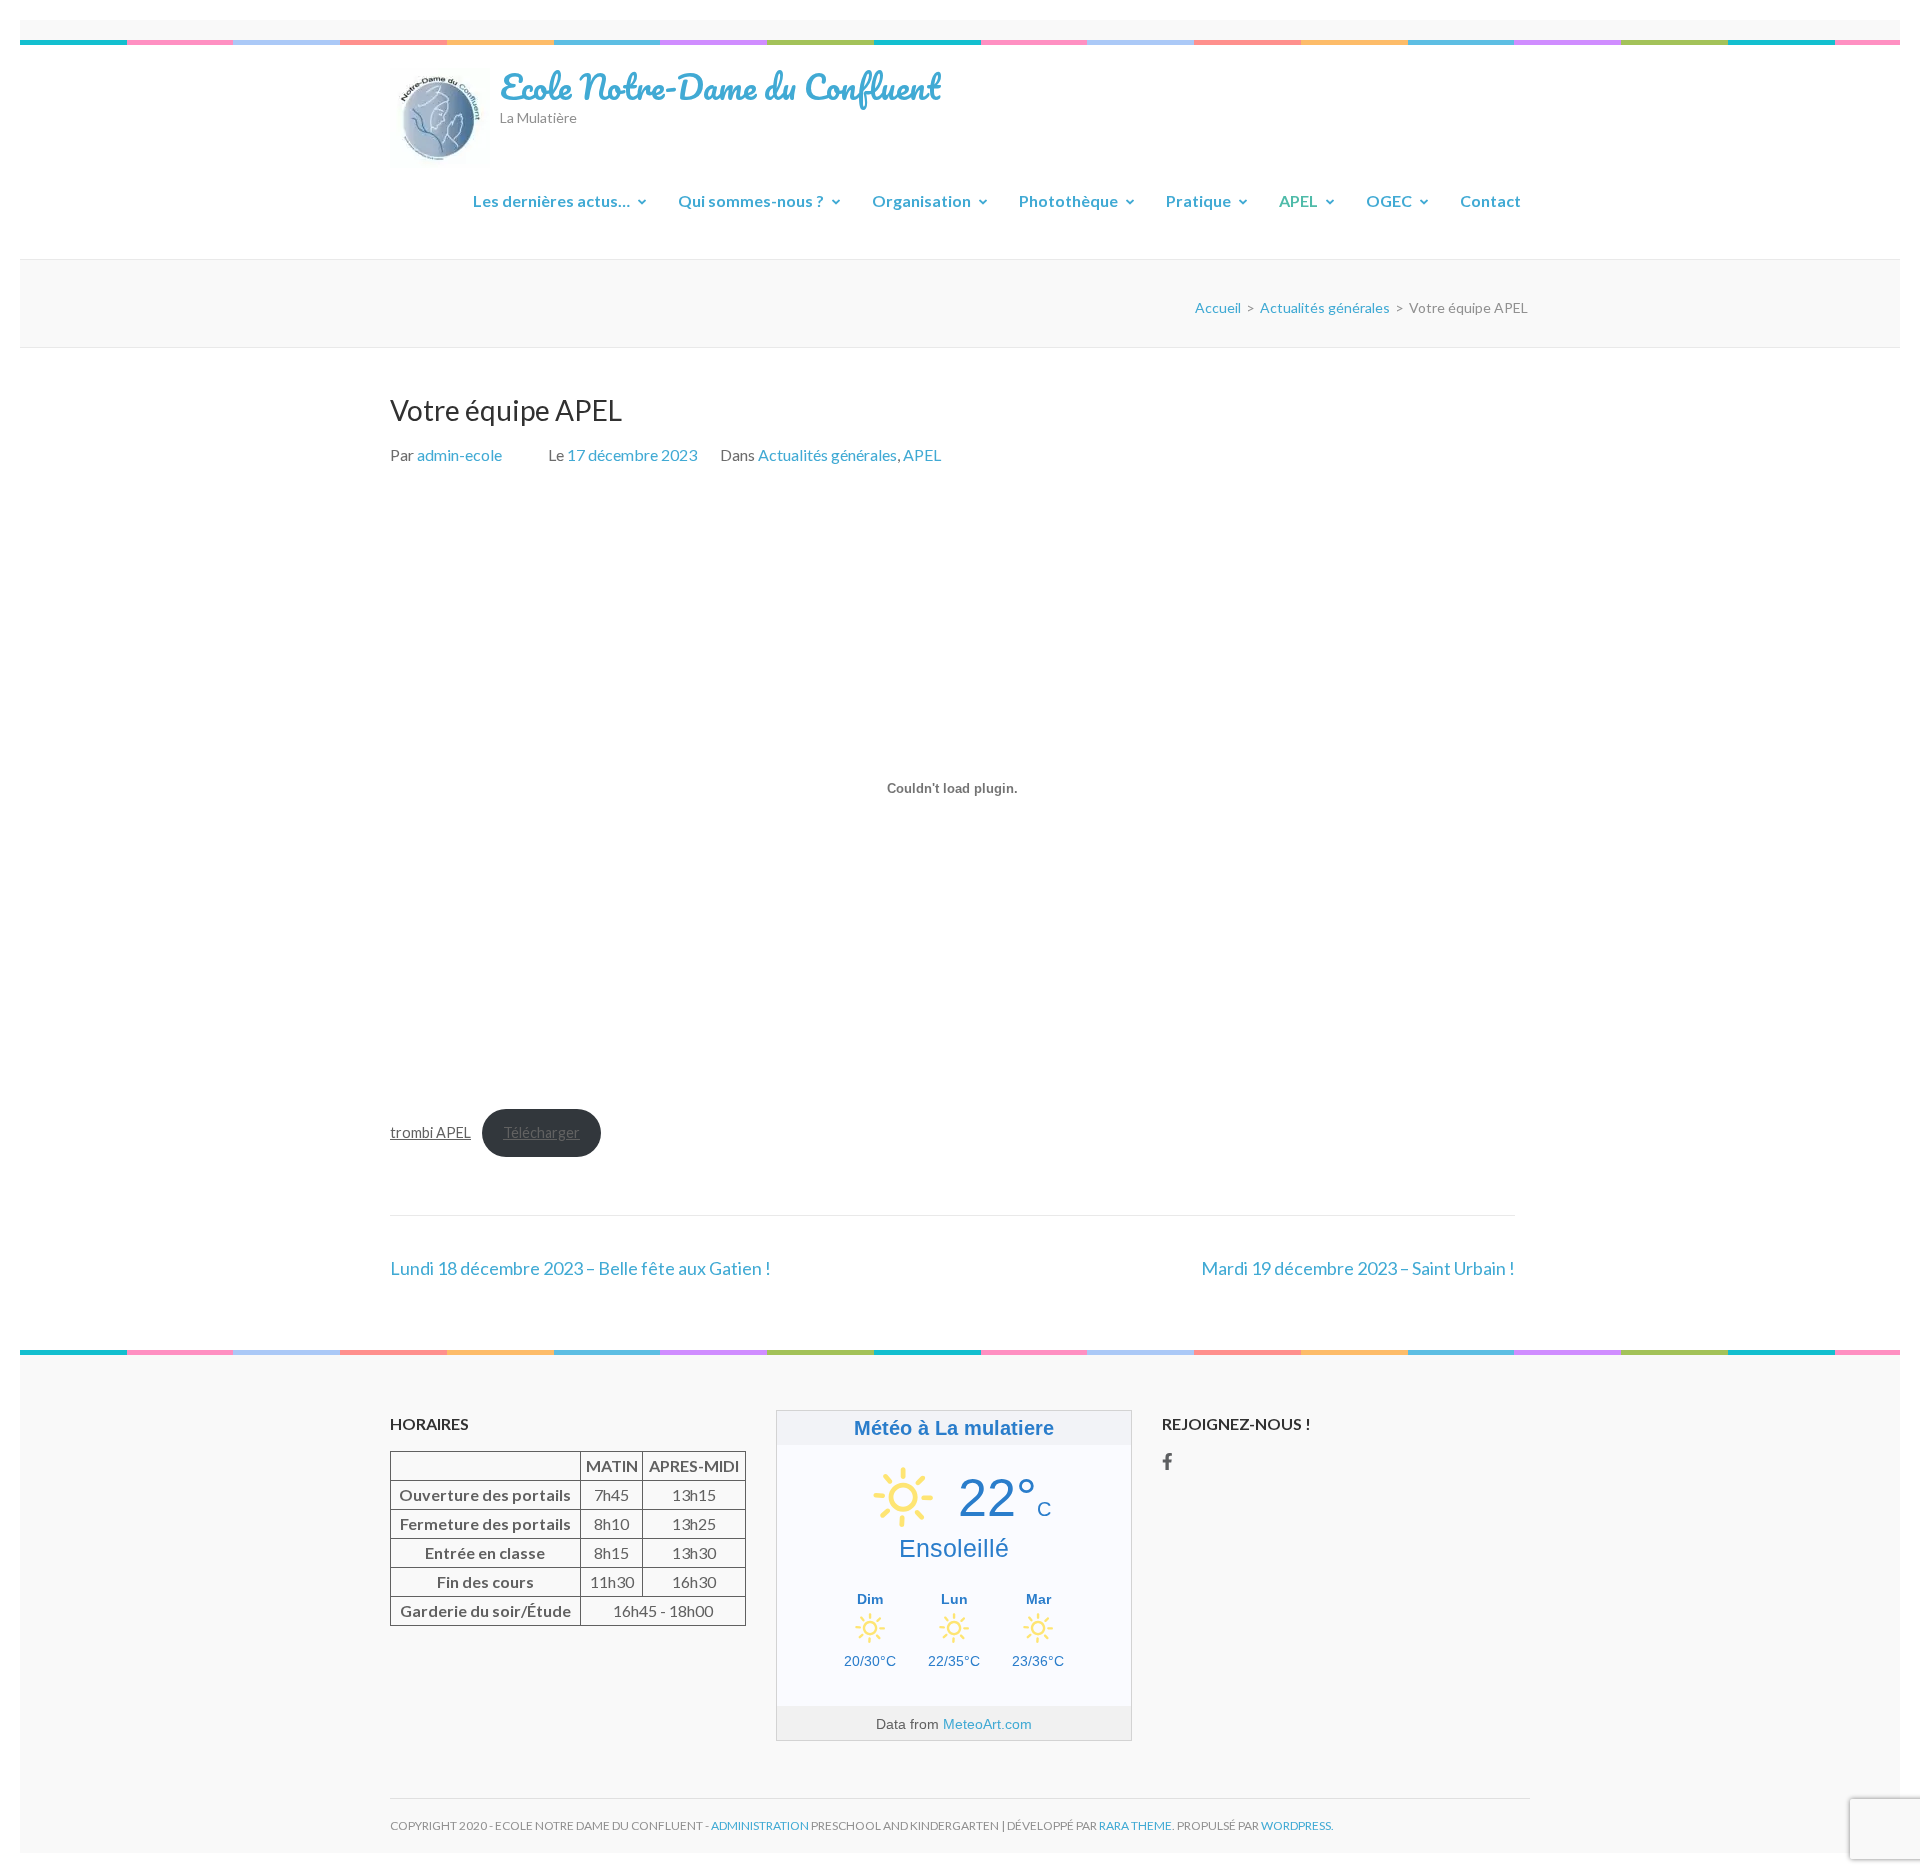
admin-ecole (459, 454)
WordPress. (1297, 1825)
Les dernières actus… (551, 200)
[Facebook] (1167, 1460)
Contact (1490, 200)
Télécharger (541, 1132)
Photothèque (1068, 200)
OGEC (1389, 200)
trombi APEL (430, 1132)
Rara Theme (1135, 1825)
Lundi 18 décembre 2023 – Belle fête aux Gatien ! (580, 1268)
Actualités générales (827, 454)
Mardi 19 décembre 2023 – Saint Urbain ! (1358, 1268)
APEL (1298, 200)
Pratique (1198, 200)
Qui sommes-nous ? (751, 200)
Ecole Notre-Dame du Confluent (720, 86)
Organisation (921, 200)
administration (760, 1825)
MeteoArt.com (987, 1724)
